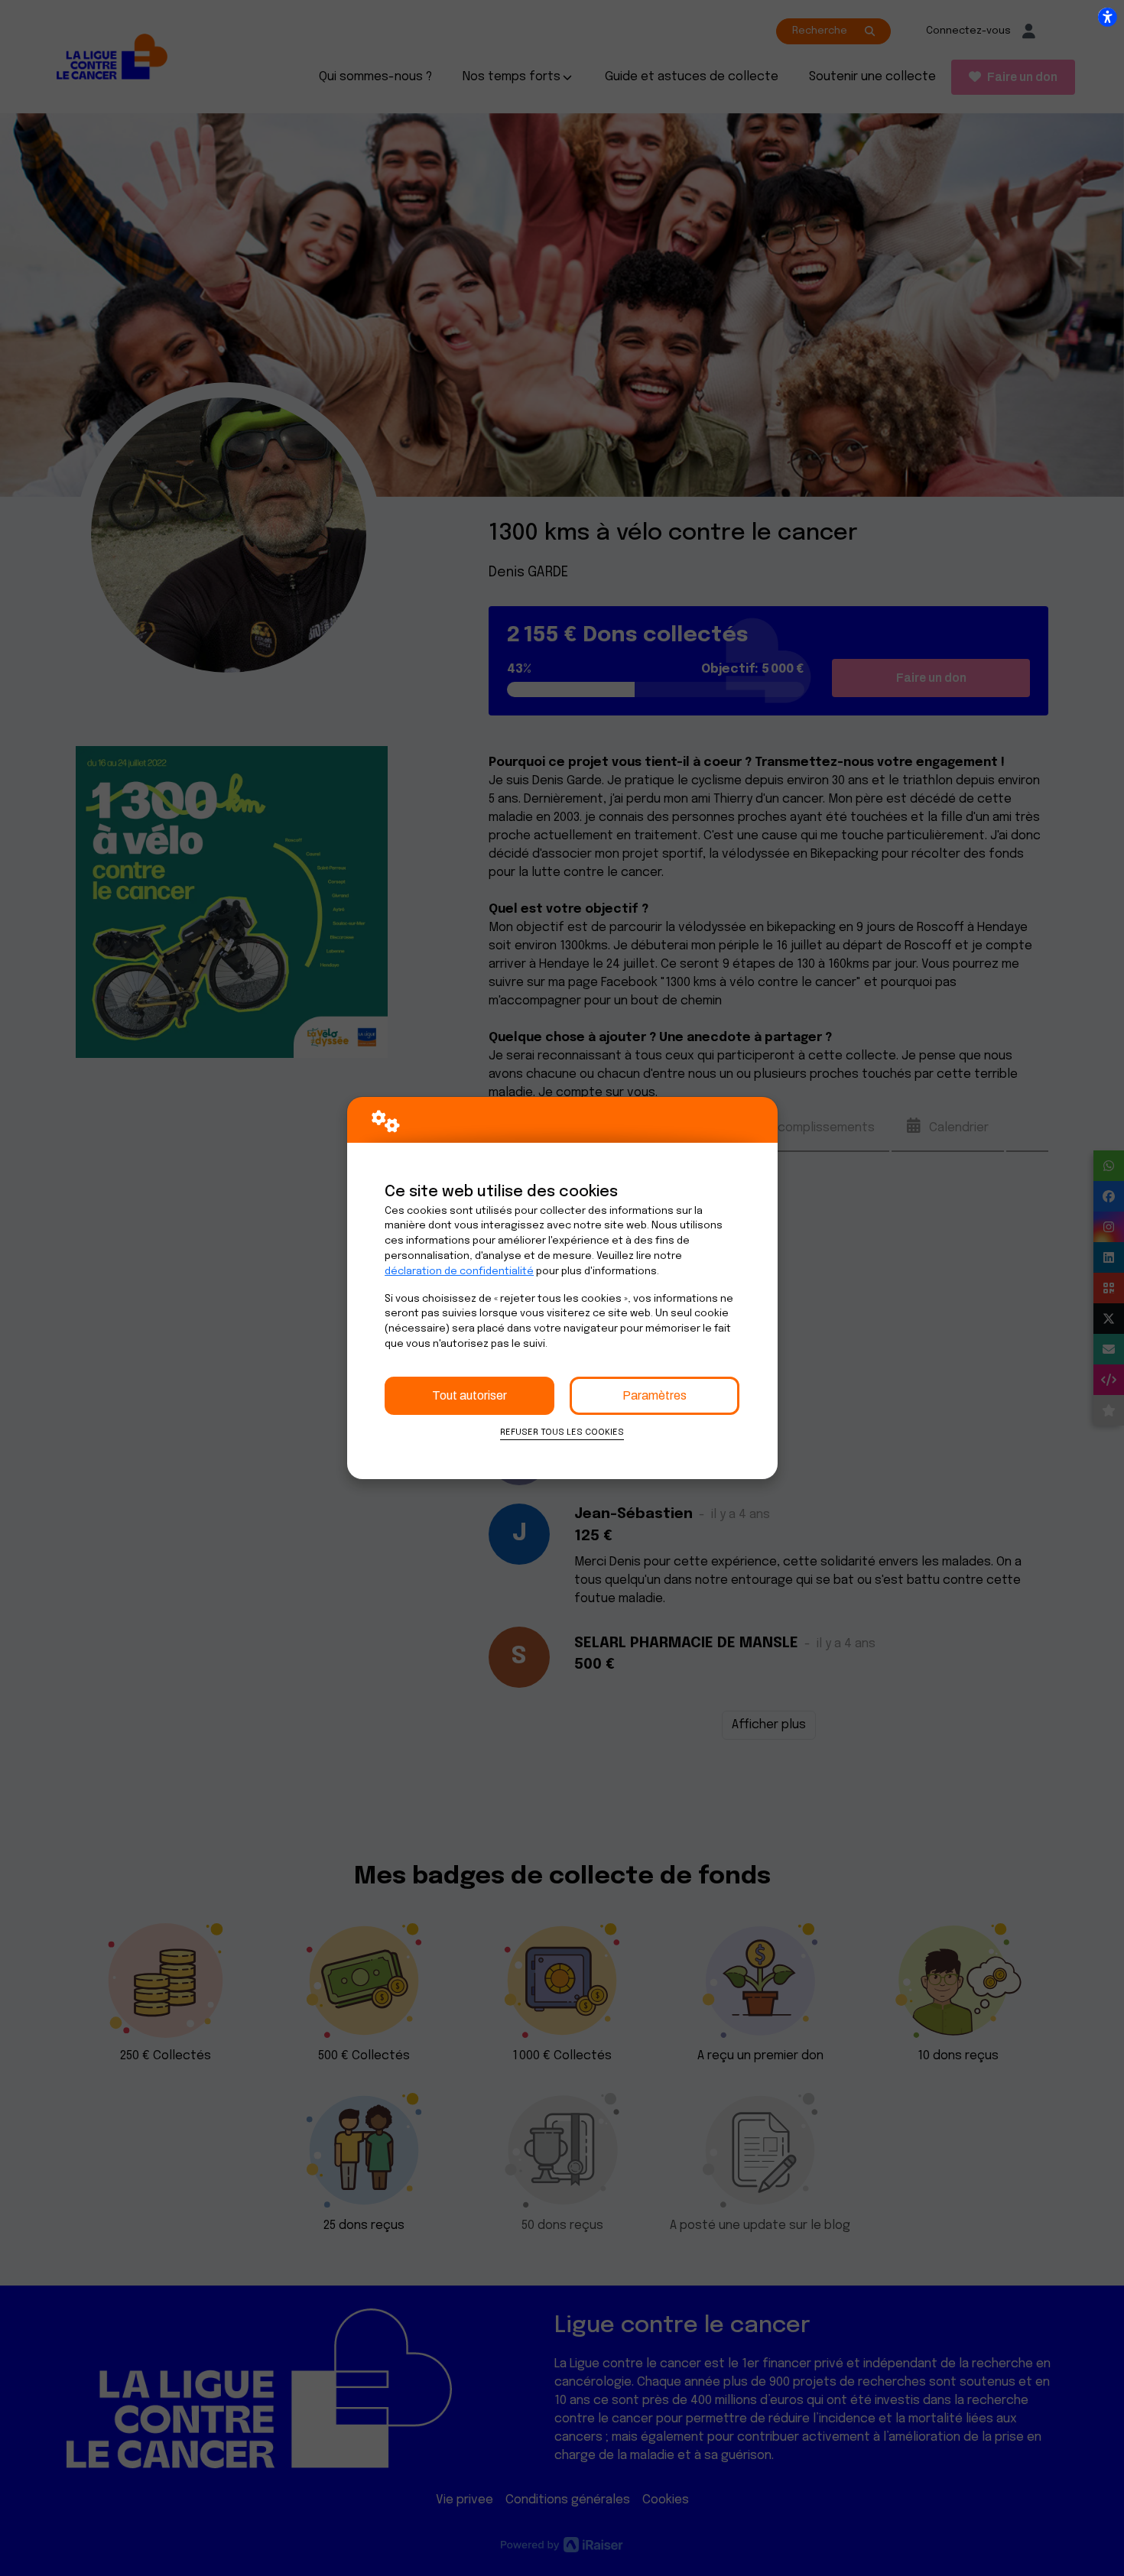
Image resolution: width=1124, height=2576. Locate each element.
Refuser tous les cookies (562, 1432)
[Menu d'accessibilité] (1107, 17)
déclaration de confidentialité (459, 1272)
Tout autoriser (469, 1395)
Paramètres (655, 1395)
